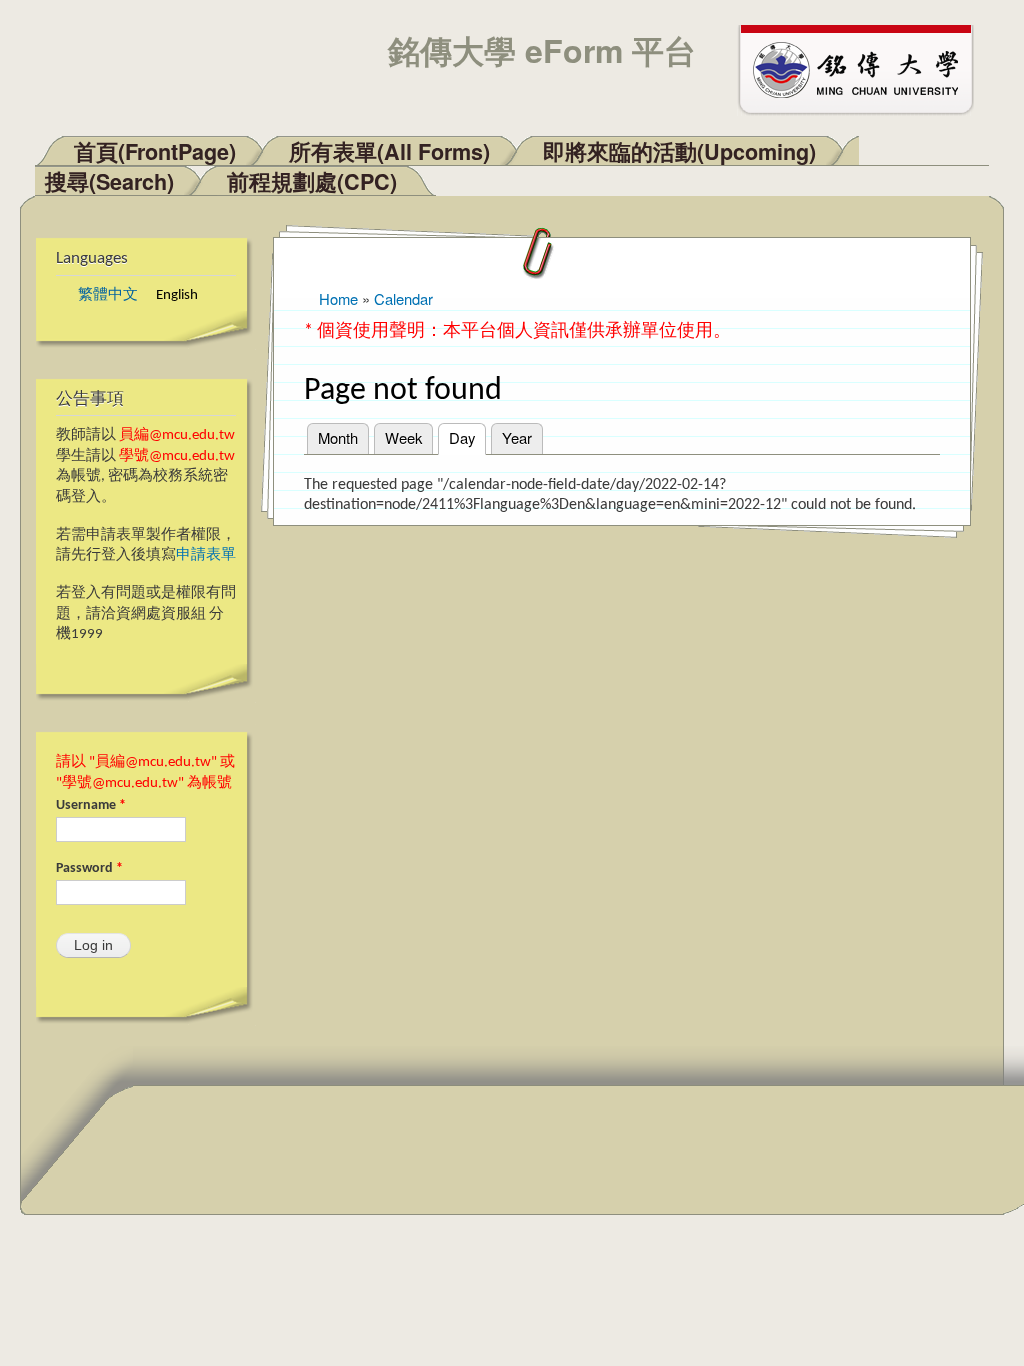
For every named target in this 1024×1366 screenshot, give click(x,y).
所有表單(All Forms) (389, 151)
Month (338, 437)
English (177, 295)
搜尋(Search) (109, 181)
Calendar (403, 298)
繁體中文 (108, 295)
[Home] (865, 68)
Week (403, 437)
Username (91, 805)
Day (467, 437)
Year (517, 437)
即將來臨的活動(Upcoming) (679, 151)
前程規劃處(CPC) (312, 181)
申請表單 (206, 555)
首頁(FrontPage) (155, 151)
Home (338, 298)
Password (89, 868)
